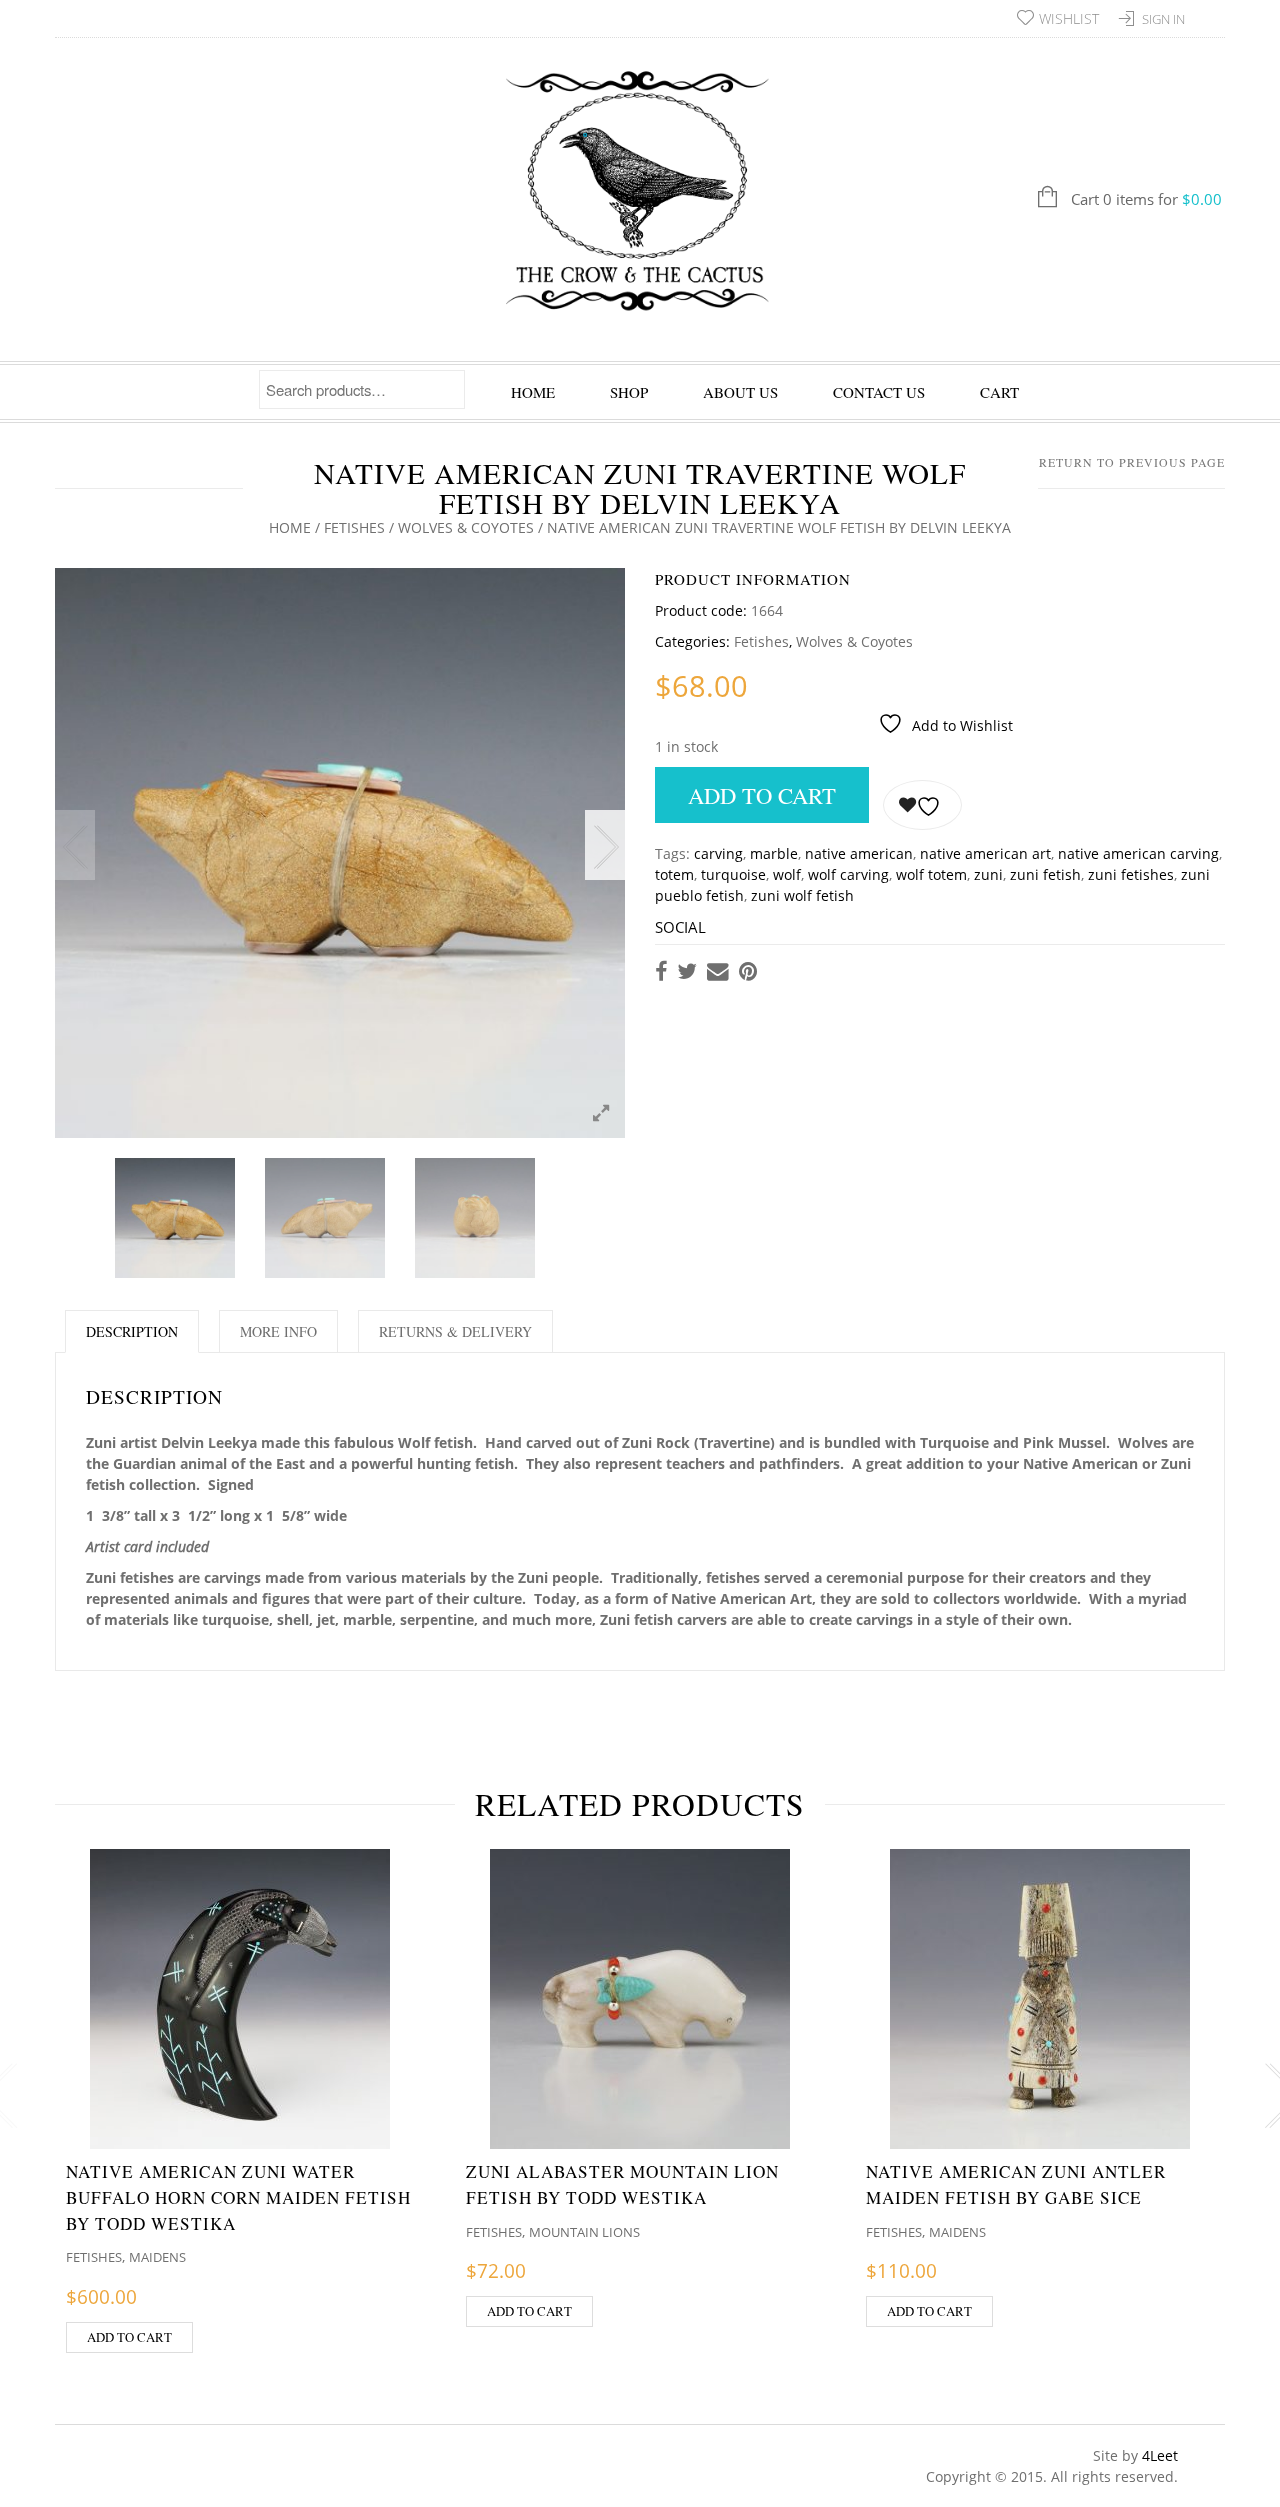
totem (674, 874)
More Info (278, 1331)
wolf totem (931, 874)
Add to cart (762, 795)
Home (533, 392)
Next (605, 845)
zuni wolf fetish (802, 895)
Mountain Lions (584, 2232)
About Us (740, 392)
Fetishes (354, 527)
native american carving (1138, 853)
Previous (75, 845)
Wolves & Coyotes (466, 527)
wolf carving (848, 874)
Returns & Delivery (455, 1331)
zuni (988, 874)
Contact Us (879, 392)
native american (859, 853)
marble (774, 853)
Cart (999, 392)
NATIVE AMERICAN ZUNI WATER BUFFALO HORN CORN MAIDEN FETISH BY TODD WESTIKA (238, 2197)
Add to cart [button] (129, 2337)
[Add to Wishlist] (922, 805)
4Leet (1160, 2455)
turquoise (733, 874)
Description (132, 1331)
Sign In (1163, 19)
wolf (787, 874)
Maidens (157, 2257)
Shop (629, 392)
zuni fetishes (1131, 874)
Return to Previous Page (1132, 462)
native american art (985, 853)
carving (718, 853)
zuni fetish (1045, 874)
